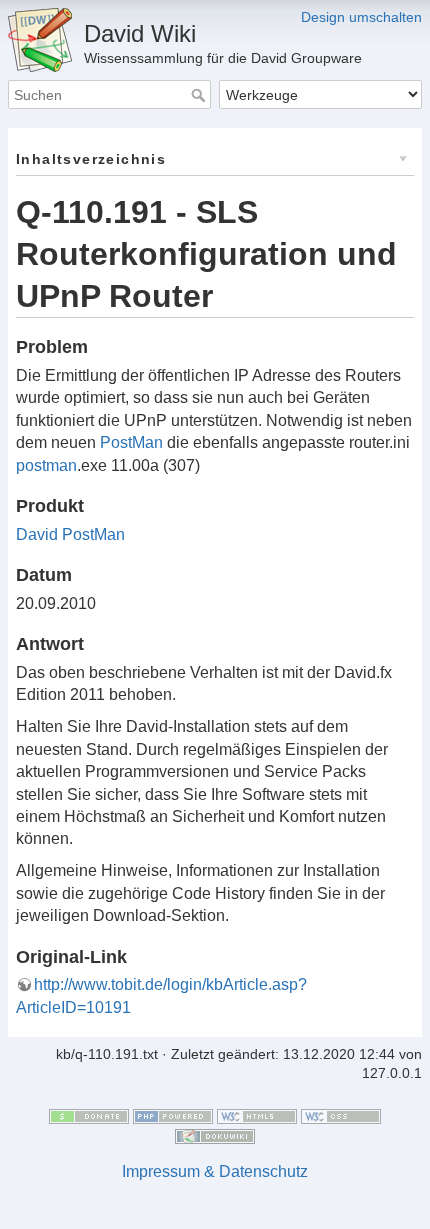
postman (46, 465)
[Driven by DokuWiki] (215, 1135)
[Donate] (89, 1115)
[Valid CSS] (341, 1115)
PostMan (131, 442)
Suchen (200, 95)
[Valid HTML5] (257, 1115)
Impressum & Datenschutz (215, 1171)
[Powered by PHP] (173, 1115)
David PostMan (70, 534)
